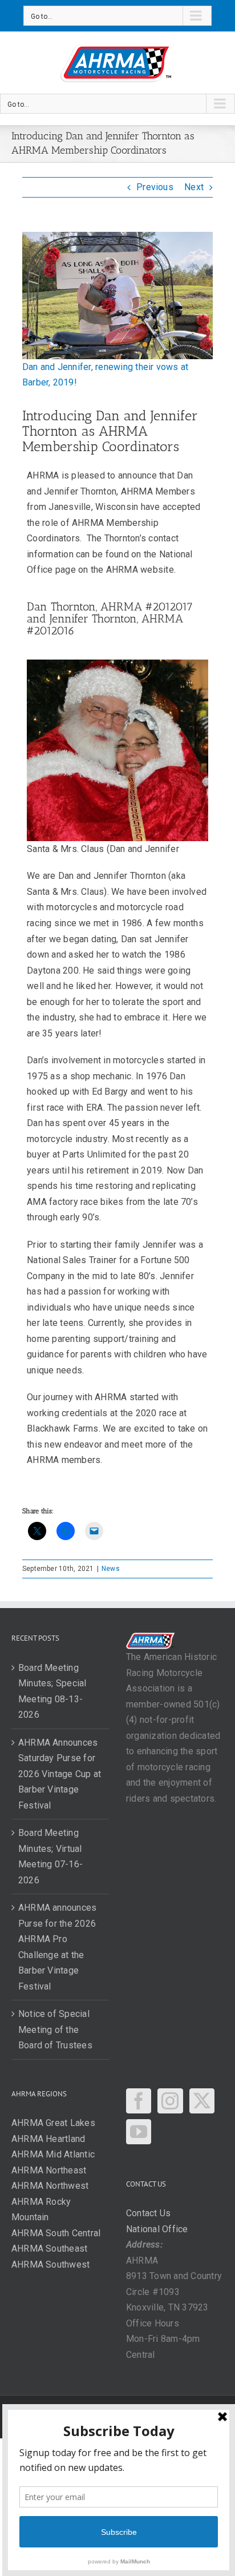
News (111, 1569)
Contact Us (148, 2213)
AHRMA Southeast (50, 2249)
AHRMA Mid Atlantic (53, 2154)
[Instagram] (170, 2101)
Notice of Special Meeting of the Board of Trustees (55, 2030)
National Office (157, 2229)
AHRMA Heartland (48, 2139)
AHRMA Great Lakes (53, 2123)
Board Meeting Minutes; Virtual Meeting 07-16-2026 (50, 1856)
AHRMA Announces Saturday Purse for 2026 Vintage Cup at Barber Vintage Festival (60, 1774)
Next (194, 187)
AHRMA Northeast (49, 2170)
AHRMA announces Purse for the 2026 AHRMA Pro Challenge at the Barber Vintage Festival (58, 1947)
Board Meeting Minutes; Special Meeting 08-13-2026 (52, 1691)
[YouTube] (139, 2132)
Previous (155, 187)
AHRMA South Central (56, 2233)
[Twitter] (202, 2101)
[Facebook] (139, 2101)
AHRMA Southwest (51, 2264)
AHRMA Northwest (50, 2186)
